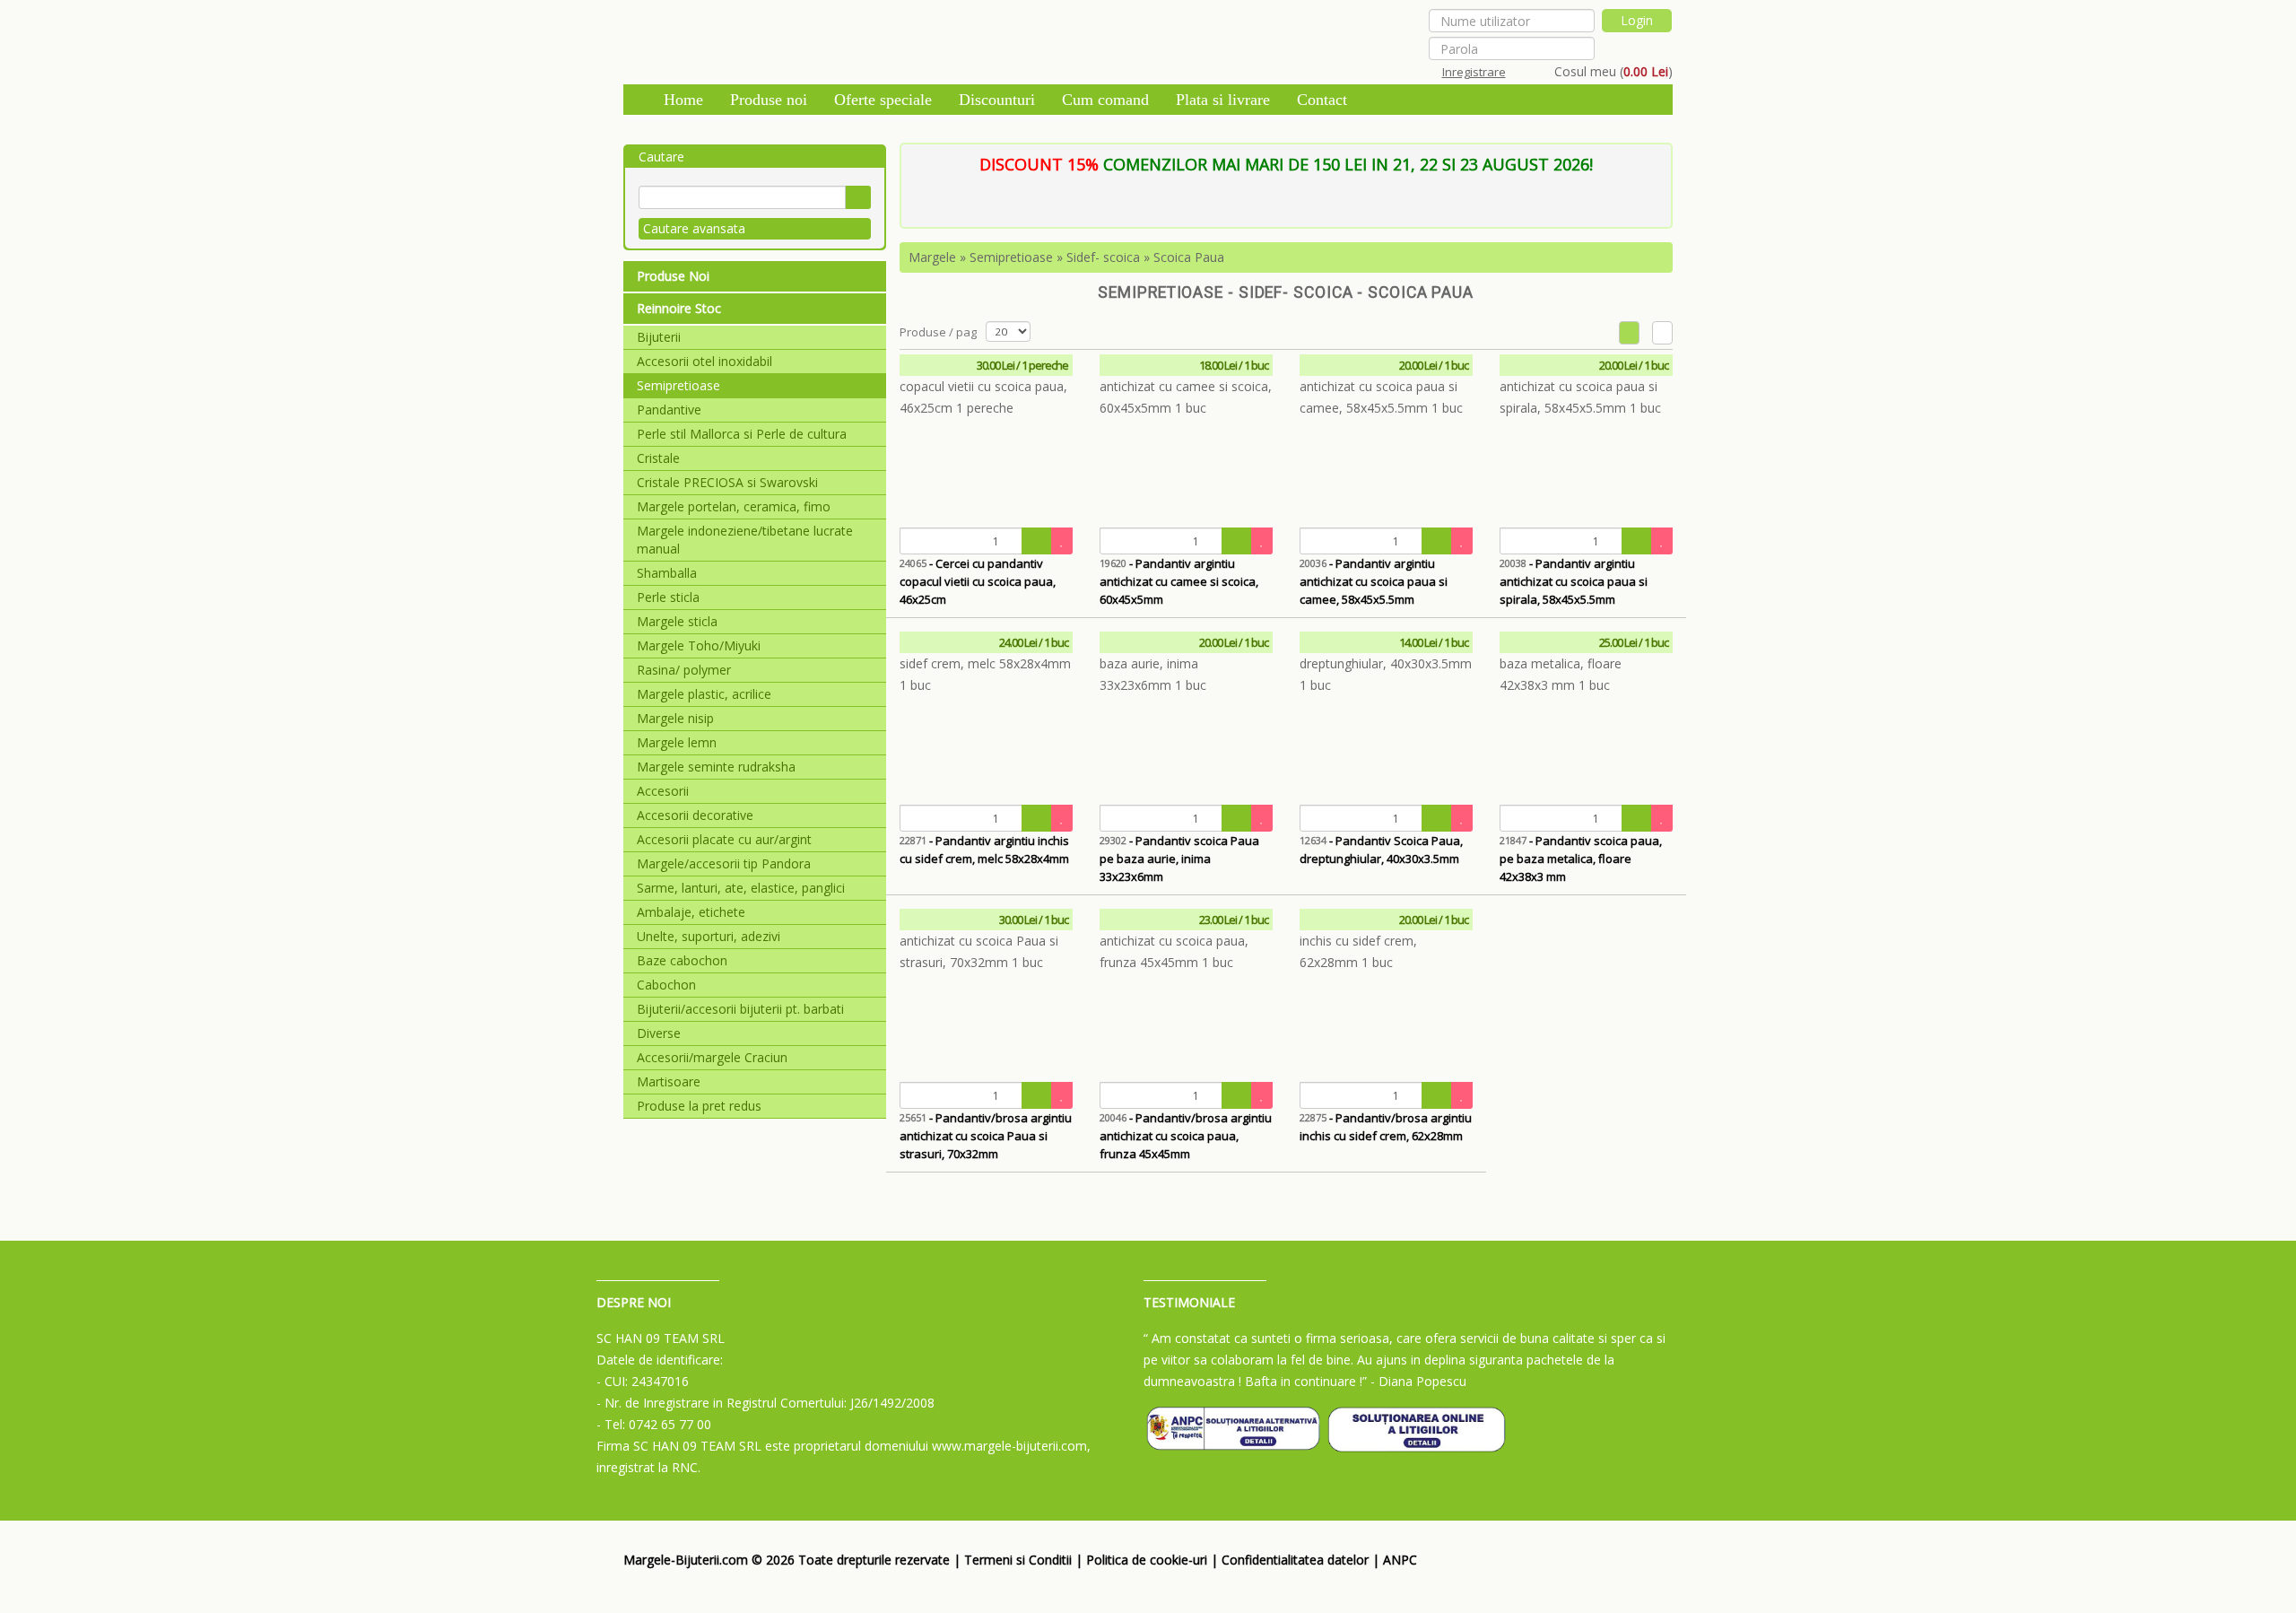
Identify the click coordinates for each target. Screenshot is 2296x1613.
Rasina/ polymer (684, 670)
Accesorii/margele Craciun (712, 1057)
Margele (932, 257)
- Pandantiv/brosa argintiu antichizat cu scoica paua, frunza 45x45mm (1186, 1136)
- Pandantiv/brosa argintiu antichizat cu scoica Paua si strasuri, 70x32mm (986, 1136)
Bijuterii (659, 337)
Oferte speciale (883, 100)
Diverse (659, 1033)
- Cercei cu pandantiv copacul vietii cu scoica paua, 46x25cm (978, 581)
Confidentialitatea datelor (1295, 1560)
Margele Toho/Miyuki (699, 645)
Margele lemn (677, 742)
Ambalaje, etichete (691, 912)
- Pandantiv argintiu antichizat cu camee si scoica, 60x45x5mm (1179, 581)
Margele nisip (675, 718)
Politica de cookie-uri (1147, 1560)
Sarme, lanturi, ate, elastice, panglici (741, 888)
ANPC (1400, 1560)
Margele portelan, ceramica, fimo (734, 506)
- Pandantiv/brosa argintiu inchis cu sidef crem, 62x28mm (1386, 1127)
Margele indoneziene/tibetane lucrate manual (745, 540)
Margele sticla (677, 621)
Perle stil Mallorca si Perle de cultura (742, 434)
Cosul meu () (1613, 71)
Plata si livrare (1223, 100)
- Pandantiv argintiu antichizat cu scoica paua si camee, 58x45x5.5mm (1374, 581)
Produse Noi (673, 276)
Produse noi (769, 100)
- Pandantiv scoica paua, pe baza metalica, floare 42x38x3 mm (1581, 859)
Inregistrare (1474, 72)
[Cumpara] (1037, 541)
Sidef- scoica (1103, 257)
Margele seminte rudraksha (716, 767)
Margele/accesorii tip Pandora (724, 863)
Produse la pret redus (699, 1106)
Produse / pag (938, 332)
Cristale (658, 458)
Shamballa (667, 573)
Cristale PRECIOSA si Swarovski (727, 482)
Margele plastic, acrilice (704, 694)
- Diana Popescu (1418, 1381)
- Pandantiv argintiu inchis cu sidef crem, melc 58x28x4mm (984, 850)
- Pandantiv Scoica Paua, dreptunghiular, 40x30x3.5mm (1381, 850)
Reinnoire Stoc (679, 308)
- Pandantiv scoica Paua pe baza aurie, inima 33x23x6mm (1179, 859)
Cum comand (1105, 100)
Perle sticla (668, 597)
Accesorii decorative (695, 815)
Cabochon (666, 985)
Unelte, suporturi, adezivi (709, 936)
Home (683, 100)
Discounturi (997, 100)
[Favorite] (1062, 541)
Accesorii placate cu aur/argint (724, 839)
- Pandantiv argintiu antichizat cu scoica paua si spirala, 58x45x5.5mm (1574, 581)
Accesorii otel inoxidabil (704, 361)
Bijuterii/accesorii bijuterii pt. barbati (740, 1009)
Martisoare (669, 1081)
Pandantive (669, 410)
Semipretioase (678, 385)
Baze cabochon (682, 960)
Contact (1322, 100)
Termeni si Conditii (1018, 1560)
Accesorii (663, 791)
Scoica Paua (1189, 257)
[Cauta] (858, 197)
